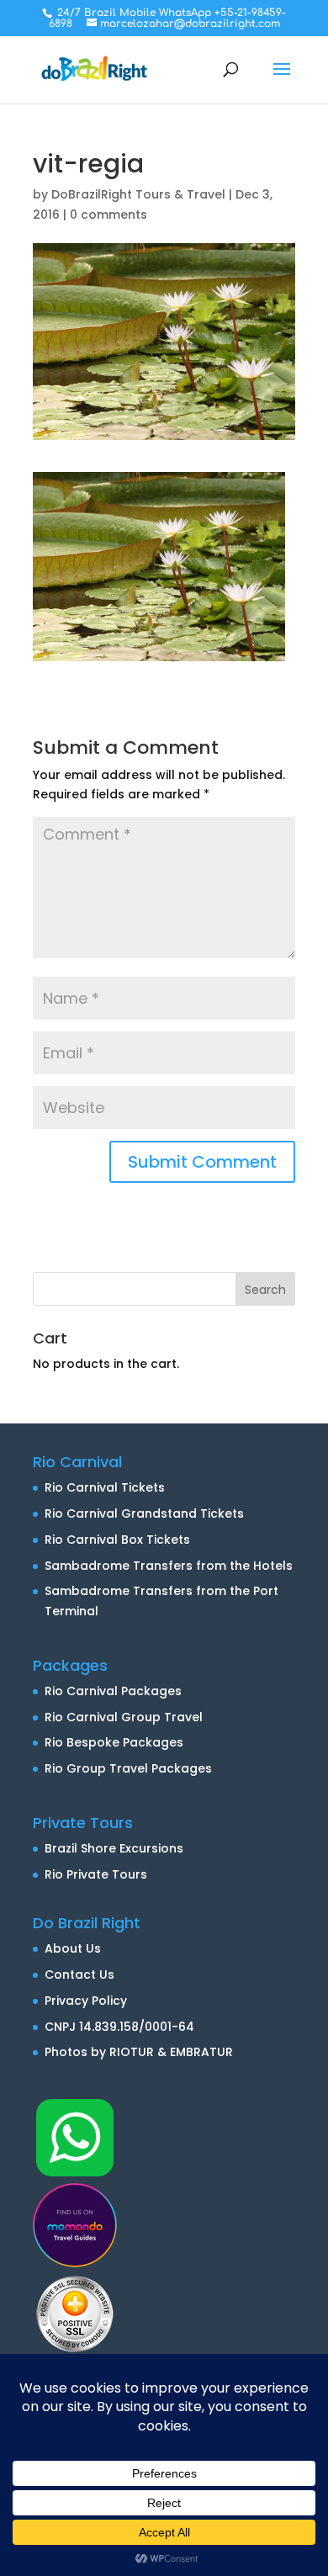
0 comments (108, 215)
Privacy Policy (86, 2001)
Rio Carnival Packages (113, 1691)
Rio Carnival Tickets (105, 1487)
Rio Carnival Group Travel (124, 1717)
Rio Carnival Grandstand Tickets (144, 1513)
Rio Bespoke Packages (114, 1742)
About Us (73, 1948)
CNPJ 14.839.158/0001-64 (119, 2027)
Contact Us (79, 1974)
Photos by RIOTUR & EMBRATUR (139, 2052)
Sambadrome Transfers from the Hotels (169, 1566)
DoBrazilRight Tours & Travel (138, 194)
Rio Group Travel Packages (128, 1768)
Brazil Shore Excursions (114, 1848)
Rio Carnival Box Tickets (117, 1540)
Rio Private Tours (96, 1874)
